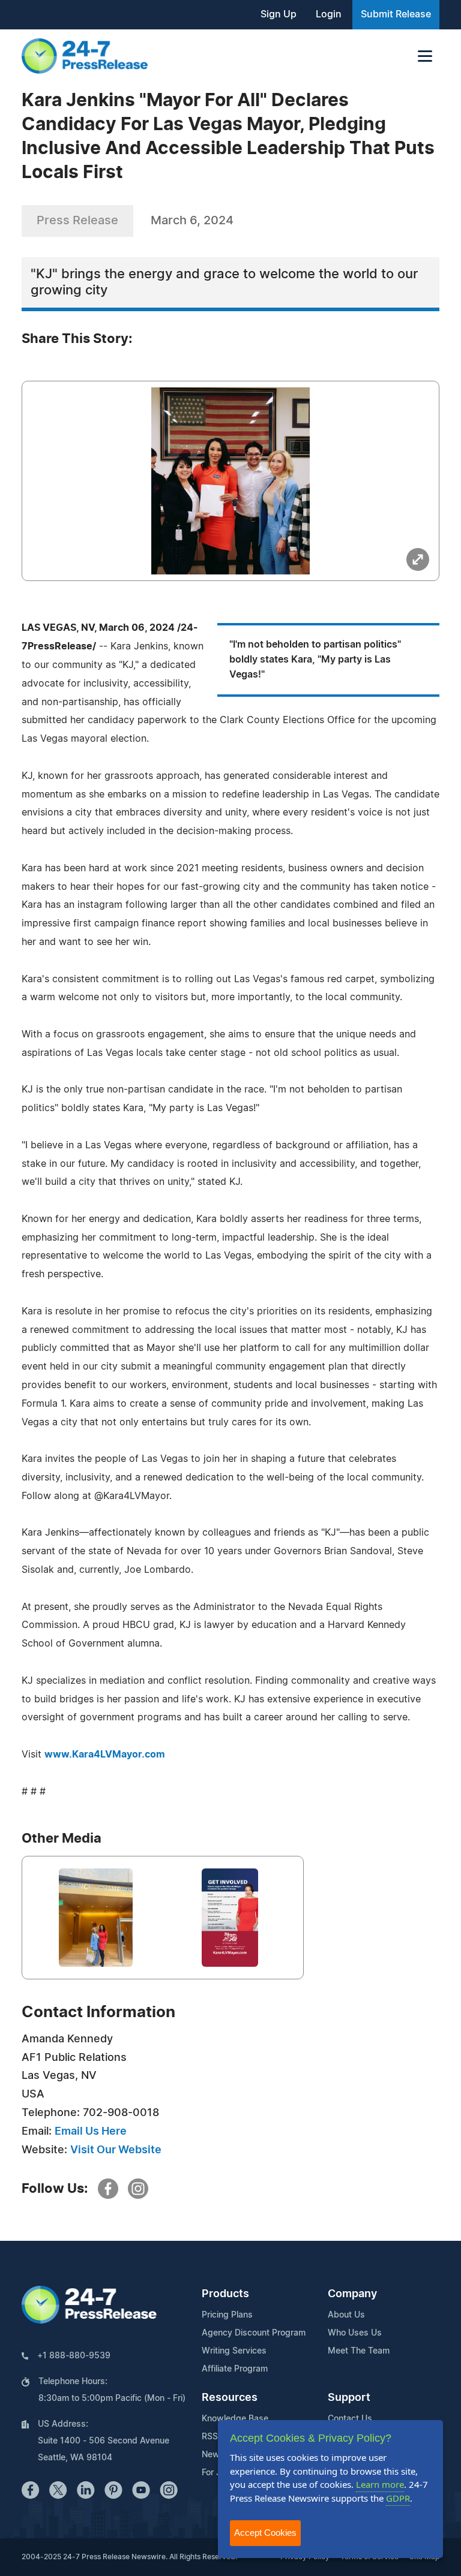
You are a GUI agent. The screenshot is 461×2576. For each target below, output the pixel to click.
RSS (210, 2437)
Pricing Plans (227, 2315)
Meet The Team (359, 2351)
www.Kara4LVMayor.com (105, 1755)
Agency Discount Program (254, 2333)
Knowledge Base (235, 2419)
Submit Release (396, 14)
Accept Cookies (265, 2533)
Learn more (380, 2484)
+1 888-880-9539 (74, 2356)
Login (329, 14)
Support (349, 2398)
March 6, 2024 (192, 221)
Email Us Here (91, 2132)
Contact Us (350, 2419)
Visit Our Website (116, 2150)
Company (352, 2294)
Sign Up (279, 14)
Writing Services (234, 2351)
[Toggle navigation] (425, 56)
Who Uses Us (355, 2333)
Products (225, 2294)
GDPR (398, 2498)
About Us (346, 2315)
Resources (230, 2398)
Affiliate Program (235, 2369)
